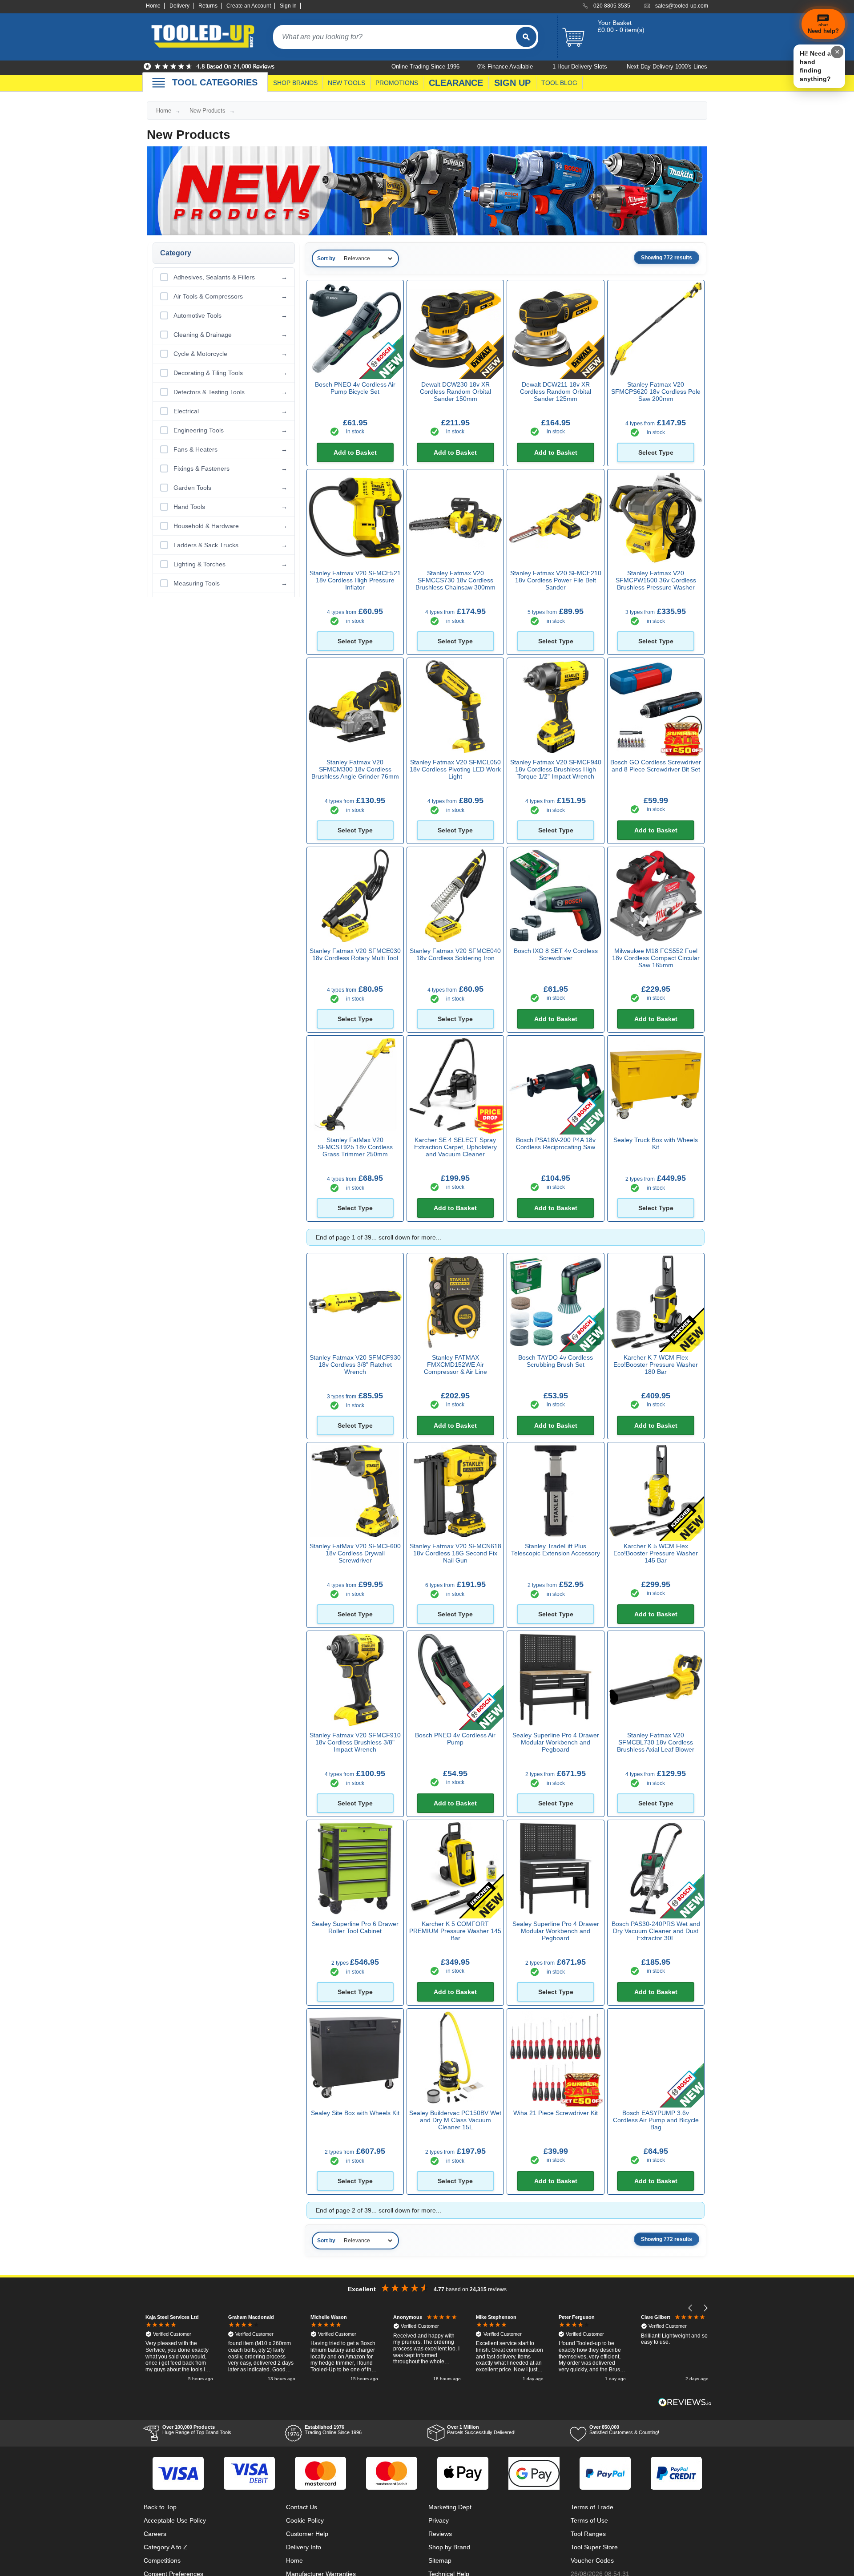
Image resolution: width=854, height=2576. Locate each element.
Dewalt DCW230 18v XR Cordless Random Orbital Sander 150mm (455, 392)
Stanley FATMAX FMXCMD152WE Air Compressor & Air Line (455, 1365)
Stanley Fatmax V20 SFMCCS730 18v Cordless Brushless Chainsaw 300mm (455, 580)
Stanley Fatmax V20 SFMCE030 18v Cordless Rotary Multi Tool (355, 954)
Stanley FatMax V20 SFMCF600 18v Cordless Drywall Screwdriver (355, 1553)
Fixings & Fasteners (230, 468)
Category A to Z (165, 2547)
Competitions (162, 2560)
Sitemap (440, 2560)
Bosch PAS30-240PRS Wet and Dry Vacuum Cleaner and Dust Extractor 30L (656, 1931)
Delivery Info (304, 2547)
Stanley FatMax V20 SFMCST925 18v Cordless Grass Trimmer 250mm (355, 1147)
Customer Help (307, 2534)
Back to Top (160, 2507)
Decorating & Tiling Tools (230, 373)
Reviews (440, 2534)
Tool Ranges (588, 2534)
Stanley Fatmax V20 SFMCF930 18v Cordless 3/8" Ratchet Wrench (355, 1365)
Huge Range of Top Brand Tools (197, 2430)
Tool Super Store (594, 2547)
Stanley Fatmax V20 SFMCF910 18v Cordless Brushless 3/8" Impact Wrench (355, 1742)
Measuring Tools (230, 583)
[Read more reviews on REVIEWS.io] (685, 2402)
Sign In (288, 6)
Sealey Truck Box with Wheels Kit (656, 1143)
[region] (427, 2349)
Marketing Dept (450, 2507)
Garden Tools (230, 488)
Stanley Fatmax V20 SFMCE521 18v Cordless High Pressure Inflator (355, 580)
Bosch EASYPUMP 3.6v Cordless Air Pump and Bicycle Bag (656, 2120)
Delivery (179, 6)
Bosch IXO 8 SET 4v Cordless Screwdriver (556, 954)
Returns (208, 6)
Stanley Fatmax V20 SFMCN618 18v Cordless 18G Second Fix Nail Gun (455, 1553)
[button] (691, 2308)
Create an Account (249, 6)
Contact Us (302, 2507)
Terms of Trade (592, 2507)
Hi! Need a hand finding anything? (815, 66)
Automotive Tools (230, 315)
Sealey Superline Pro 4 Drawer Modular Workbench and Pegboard (556, 1742)
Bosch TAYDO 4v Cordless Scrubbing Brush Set (556, 1361)
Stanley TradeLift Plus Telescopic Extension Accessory (556, 1550)
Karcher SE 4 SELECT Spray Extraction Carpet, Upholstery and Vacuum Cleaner (455, 1147)
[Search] (526, 37)
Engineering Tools (230, 430)
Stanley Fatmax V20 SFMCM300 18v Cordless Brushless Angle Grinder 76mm (355, 769)
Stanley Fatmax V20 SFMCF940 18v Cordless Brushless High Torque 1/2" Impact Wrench (556, 769)
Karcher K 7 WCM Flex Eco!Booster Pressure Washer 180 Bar (656, 1365)
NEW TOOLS (346, 83)
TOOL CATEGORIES (215, 82)
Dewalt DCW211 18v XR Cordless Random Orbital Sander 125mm (556, 392)
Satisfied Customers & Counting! (624, 2430)
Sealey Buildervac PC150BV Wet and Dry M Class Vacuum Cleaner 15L (455, 2120)
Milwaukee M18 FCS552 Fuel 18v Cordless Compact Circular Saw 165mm (656, 958)
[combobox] (395, 37)
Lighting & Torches (230, 564)
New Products (207, 111)
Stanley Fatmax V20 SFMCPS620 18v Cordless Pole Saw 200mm (656, 392)
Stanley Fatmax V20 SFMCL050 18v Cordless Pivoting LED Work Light (455, 769)
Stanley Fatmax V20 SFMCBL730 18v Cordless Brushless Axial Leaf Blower (656, 1742)
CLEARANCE (456, 83)
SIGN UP (512, 83)
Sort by (326, 258)
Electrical (230, 411)
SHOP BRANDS (295, 83)
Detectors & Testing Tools (230, 392)
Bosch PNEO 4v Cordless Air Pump (455, 1739)
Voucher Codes (592, 2560)
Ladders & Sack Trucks (230, 545)
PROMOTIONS (397, 83)
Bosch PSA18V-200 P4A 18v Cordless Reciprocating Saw (556, 1143)
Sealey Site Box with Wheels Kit (355, 2113)
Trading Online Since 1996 (333, 2430)
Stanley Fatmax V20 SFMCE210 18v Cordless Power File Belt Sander (556, 580)
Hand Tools (230, 507)
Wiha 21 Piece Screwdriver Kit (556, 2113)
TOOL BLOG (559, 83)
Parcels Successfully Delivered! (481, 2430)
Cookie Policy (305, 2520)
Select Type (656, 452)
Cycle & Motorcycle (230, 354)
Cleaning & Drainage (230, 335)
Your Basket (615, 23)
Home (153, 6)
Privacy (439, 2520)
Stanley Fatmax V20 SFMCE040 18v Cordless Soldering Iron (455, 954)
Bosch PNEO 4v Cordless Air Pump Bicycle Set (355, 388)
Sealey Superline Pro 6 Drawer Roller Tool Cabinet (355, 1927)
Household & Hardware (230, 526)
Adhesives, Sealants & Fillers (230, 277)
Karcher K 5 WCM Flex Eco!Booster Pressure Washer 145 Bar (656, 1553)
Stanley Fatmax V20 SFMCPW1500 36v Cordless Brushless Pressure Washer (656, 580)
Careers (155, 2534)
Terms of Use (589, 2520)
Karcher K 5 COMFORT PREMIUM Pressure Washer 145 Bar (455, 1931)
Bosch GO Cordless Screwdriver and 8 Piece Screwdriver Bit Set (656, 766)
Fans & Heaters (230, 449)
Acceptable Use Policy (175, 2520)
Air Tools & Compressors (230, 296)
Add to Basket (355, 452)
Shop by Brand (449, 2547)
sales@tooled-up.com (682, 6)
